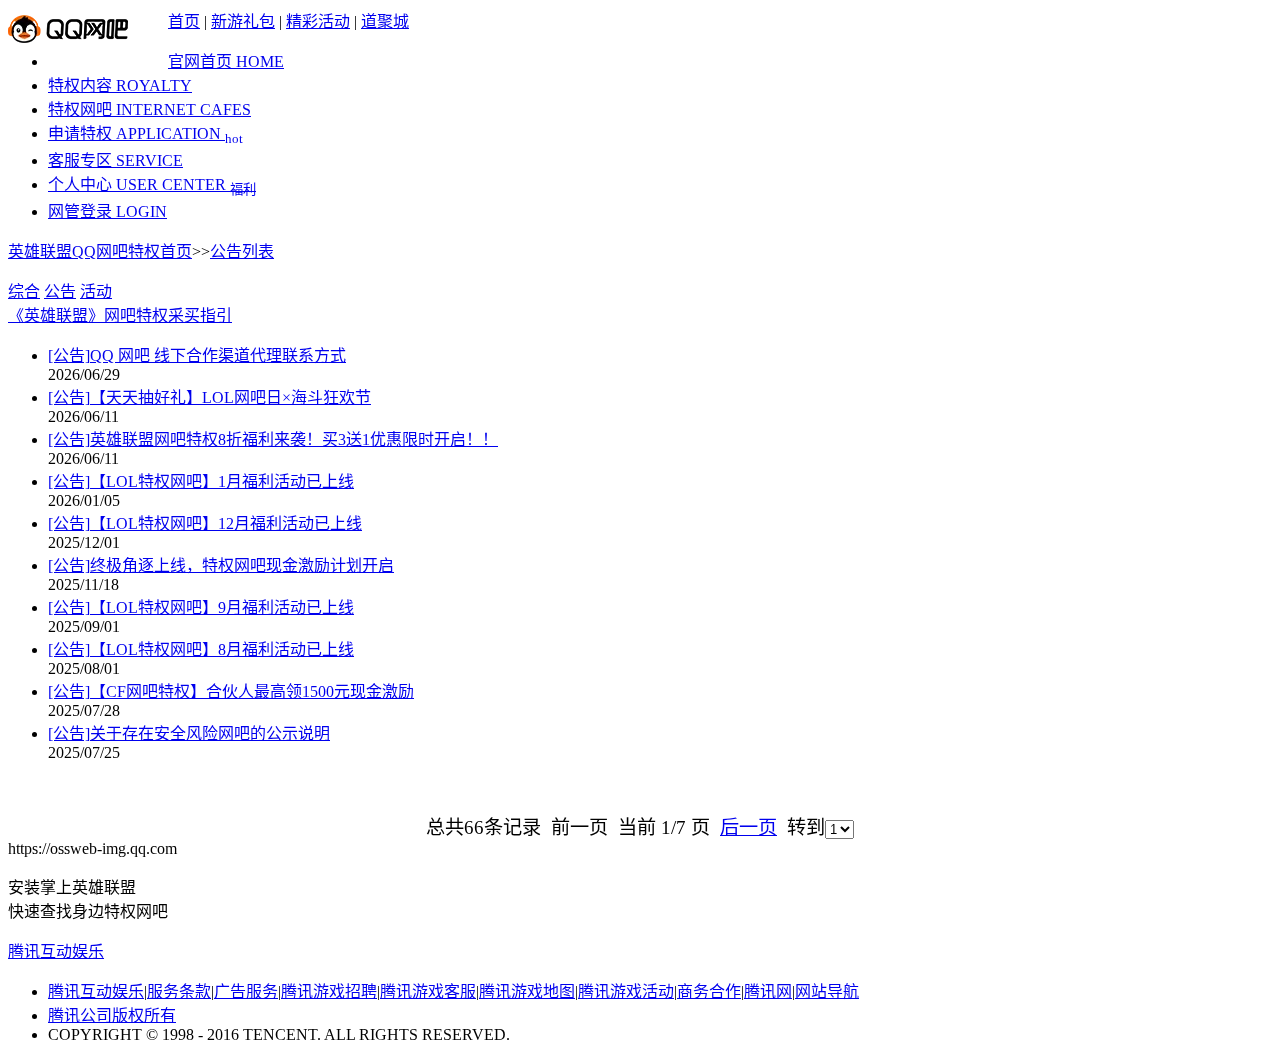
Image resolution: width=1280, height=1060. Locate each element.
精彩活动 (318, 21)
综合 (24, 291)
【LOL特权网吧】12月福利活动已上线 (205, 523)
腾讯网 (768, 991)
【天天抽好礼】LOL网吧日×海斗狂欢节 (209, 397)
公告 (60, 291)
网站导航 (827, 991)
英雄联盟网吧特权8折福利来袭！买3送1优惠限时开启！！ (273, 439)
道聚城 (385, 21)
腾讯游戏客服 (428, 991)
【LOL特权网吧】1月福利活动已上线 (201, 481)
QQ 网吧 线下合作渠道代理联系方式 (197, 355)
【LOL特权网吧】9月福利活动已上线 (201, 607)
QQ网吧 (68, 29)
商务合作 (709, 991)
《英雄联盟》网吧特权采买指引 (120, 315)
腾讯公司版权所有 (112, 1015)
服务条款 (179, 991)
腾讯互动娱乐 (56, 951)
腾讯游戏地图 (527, 991)
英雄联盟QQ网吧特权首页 (100, 251)
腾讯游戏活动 (626, 991)
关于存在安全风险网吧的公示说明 (189, 733)
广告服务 (246, 991)
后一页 (748, 827)
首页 (184, 21)
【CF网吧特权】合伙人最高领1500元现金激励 (231, 691)
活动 (96, 291)
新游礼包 (243, 21)
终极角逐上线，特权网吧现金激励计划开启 (221, 565)
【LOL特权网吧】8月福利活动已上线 (201, 649)
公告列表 (242, 251)
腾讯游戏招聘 (329, 991)
